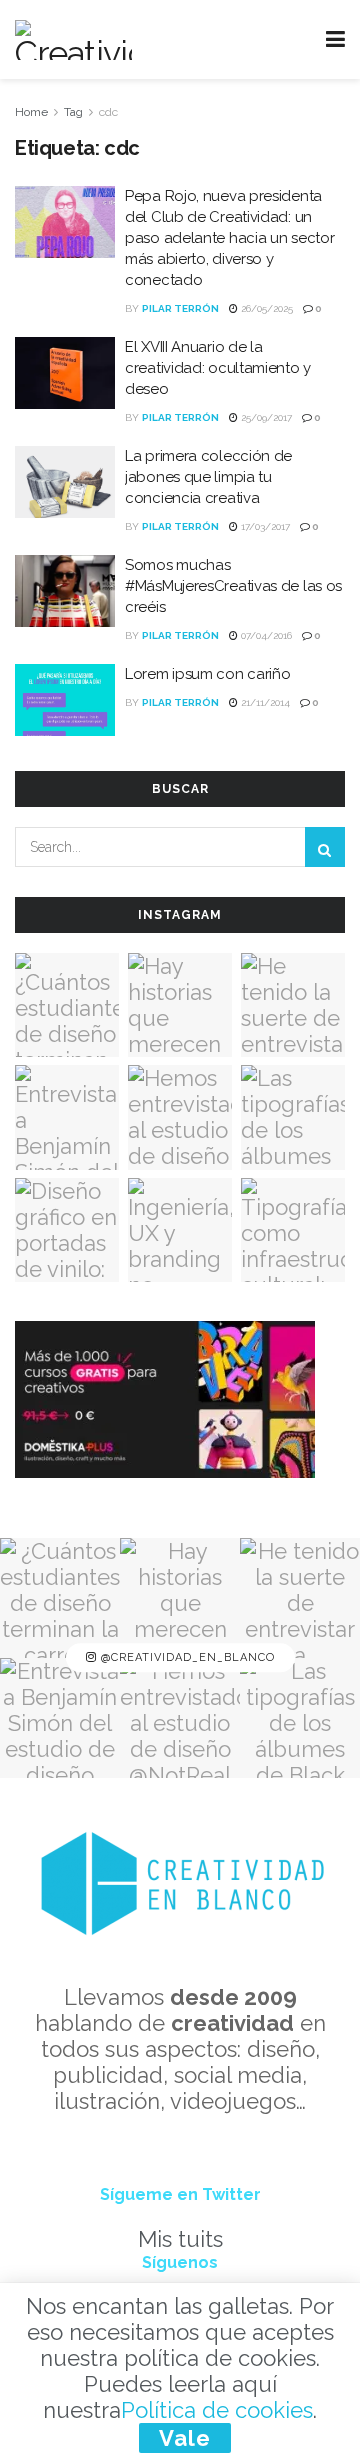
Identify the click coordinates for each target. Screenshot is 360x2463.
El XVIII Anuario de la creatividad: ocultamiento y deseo (218, 368)
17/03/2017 (264, 526)
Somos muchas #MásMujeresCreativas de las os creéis (233, 586)
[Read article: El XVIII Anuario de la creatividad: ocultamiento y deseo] (65, 373)
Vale (185, 2438)
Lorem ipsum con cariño (207, 674)
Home (31, 112)
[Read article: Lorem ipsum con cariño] (65, 700)
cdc (108, 112)
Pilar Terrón (180, 308)
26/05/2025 (265, 308)
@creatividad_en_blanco (186, 1657)
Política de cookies (217, 2410)
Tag (73, 112)
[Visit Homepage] (73, 40)
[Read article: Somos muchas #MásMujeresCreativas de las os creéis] (65, 591)
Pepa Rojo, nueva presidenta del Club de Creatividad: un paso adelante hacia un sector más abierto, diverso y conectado (229, 238)
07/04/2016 (265, 635)
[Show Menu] (335, 39)
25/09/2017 (265, 417)
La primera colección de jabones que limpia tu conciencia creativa (208, 477)
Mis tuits (180, 2239)
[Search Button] (325, 847)
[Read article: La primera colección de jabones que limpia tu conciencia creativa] (65, 482)
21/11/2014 (264, 702)
